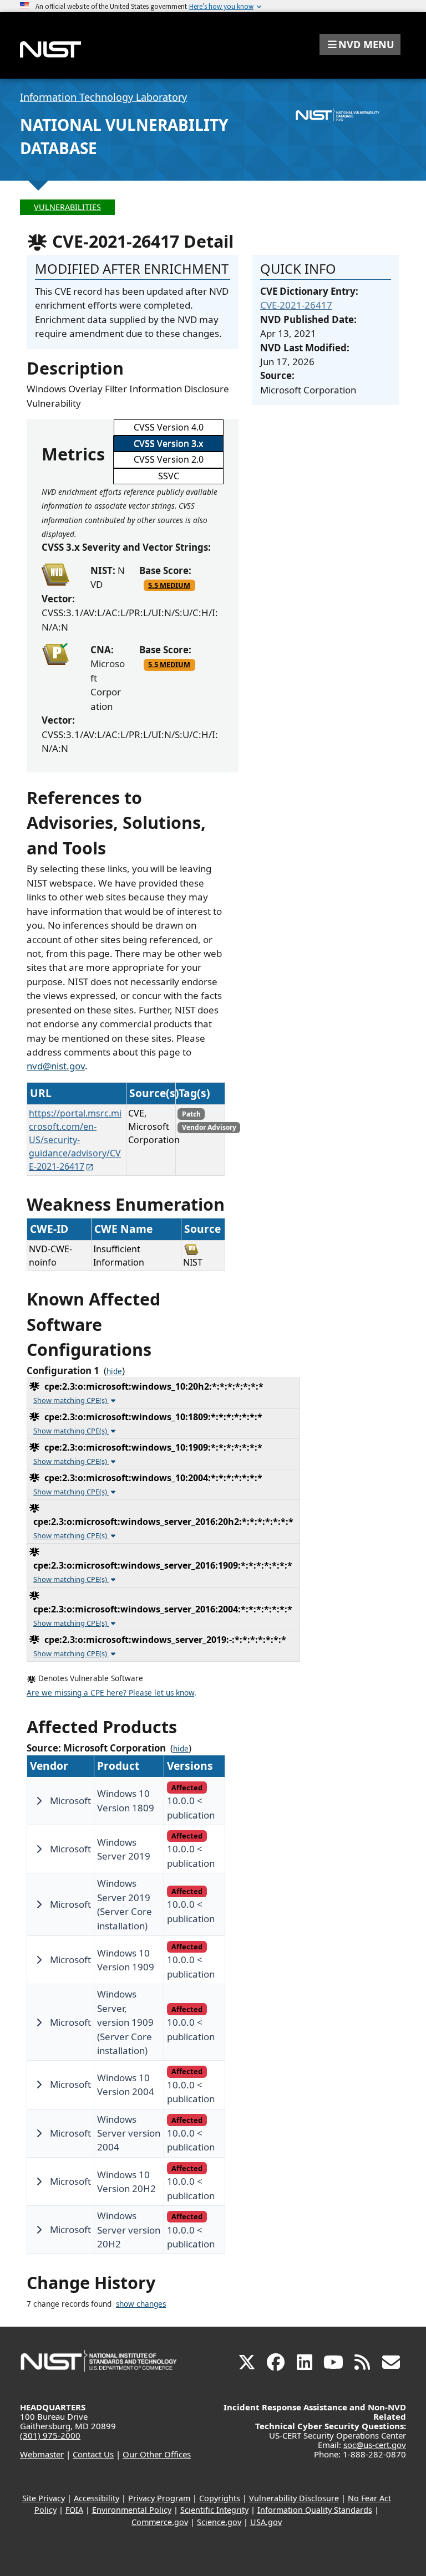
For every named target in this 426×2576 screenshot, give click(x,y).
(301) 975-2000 (50, 2435)
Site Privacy (44, 2498)
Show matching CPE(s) (71, 1400)
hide (114, 1371)
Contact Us (93, 2454)
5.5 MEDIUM (169, 585)
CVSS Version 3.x (168, 443)
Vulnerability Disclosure (294, 2498)
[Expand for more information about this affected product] (39, 1801)
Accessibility (97, 2498)
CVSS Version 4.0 (169, 427)
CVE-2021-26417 (296, 305)
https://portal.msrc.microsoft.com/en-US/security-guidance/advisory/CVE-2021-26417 (75, 1140)
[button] (360, 44)
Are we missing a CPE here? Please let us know (110, 1693)
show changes (141, 2304)
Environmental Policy (132, 2510)
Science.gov (219, 2522)
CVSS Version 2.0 (169, 459)
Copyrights (220, 2498)
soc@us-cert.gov (375, 2445)
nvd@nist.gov (56, 1066)
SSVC (169, 476)
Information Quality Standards (315, 2510)
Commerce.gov (160, 2522)
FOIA (74, 2510)
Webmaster (42, 2454)
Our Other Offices (157, 2454)
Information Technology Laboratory (103, 97)
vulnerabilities (67, 207)
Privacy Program (159, 2498)
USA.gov (266, 2522)
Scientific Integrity (214, 2510)
